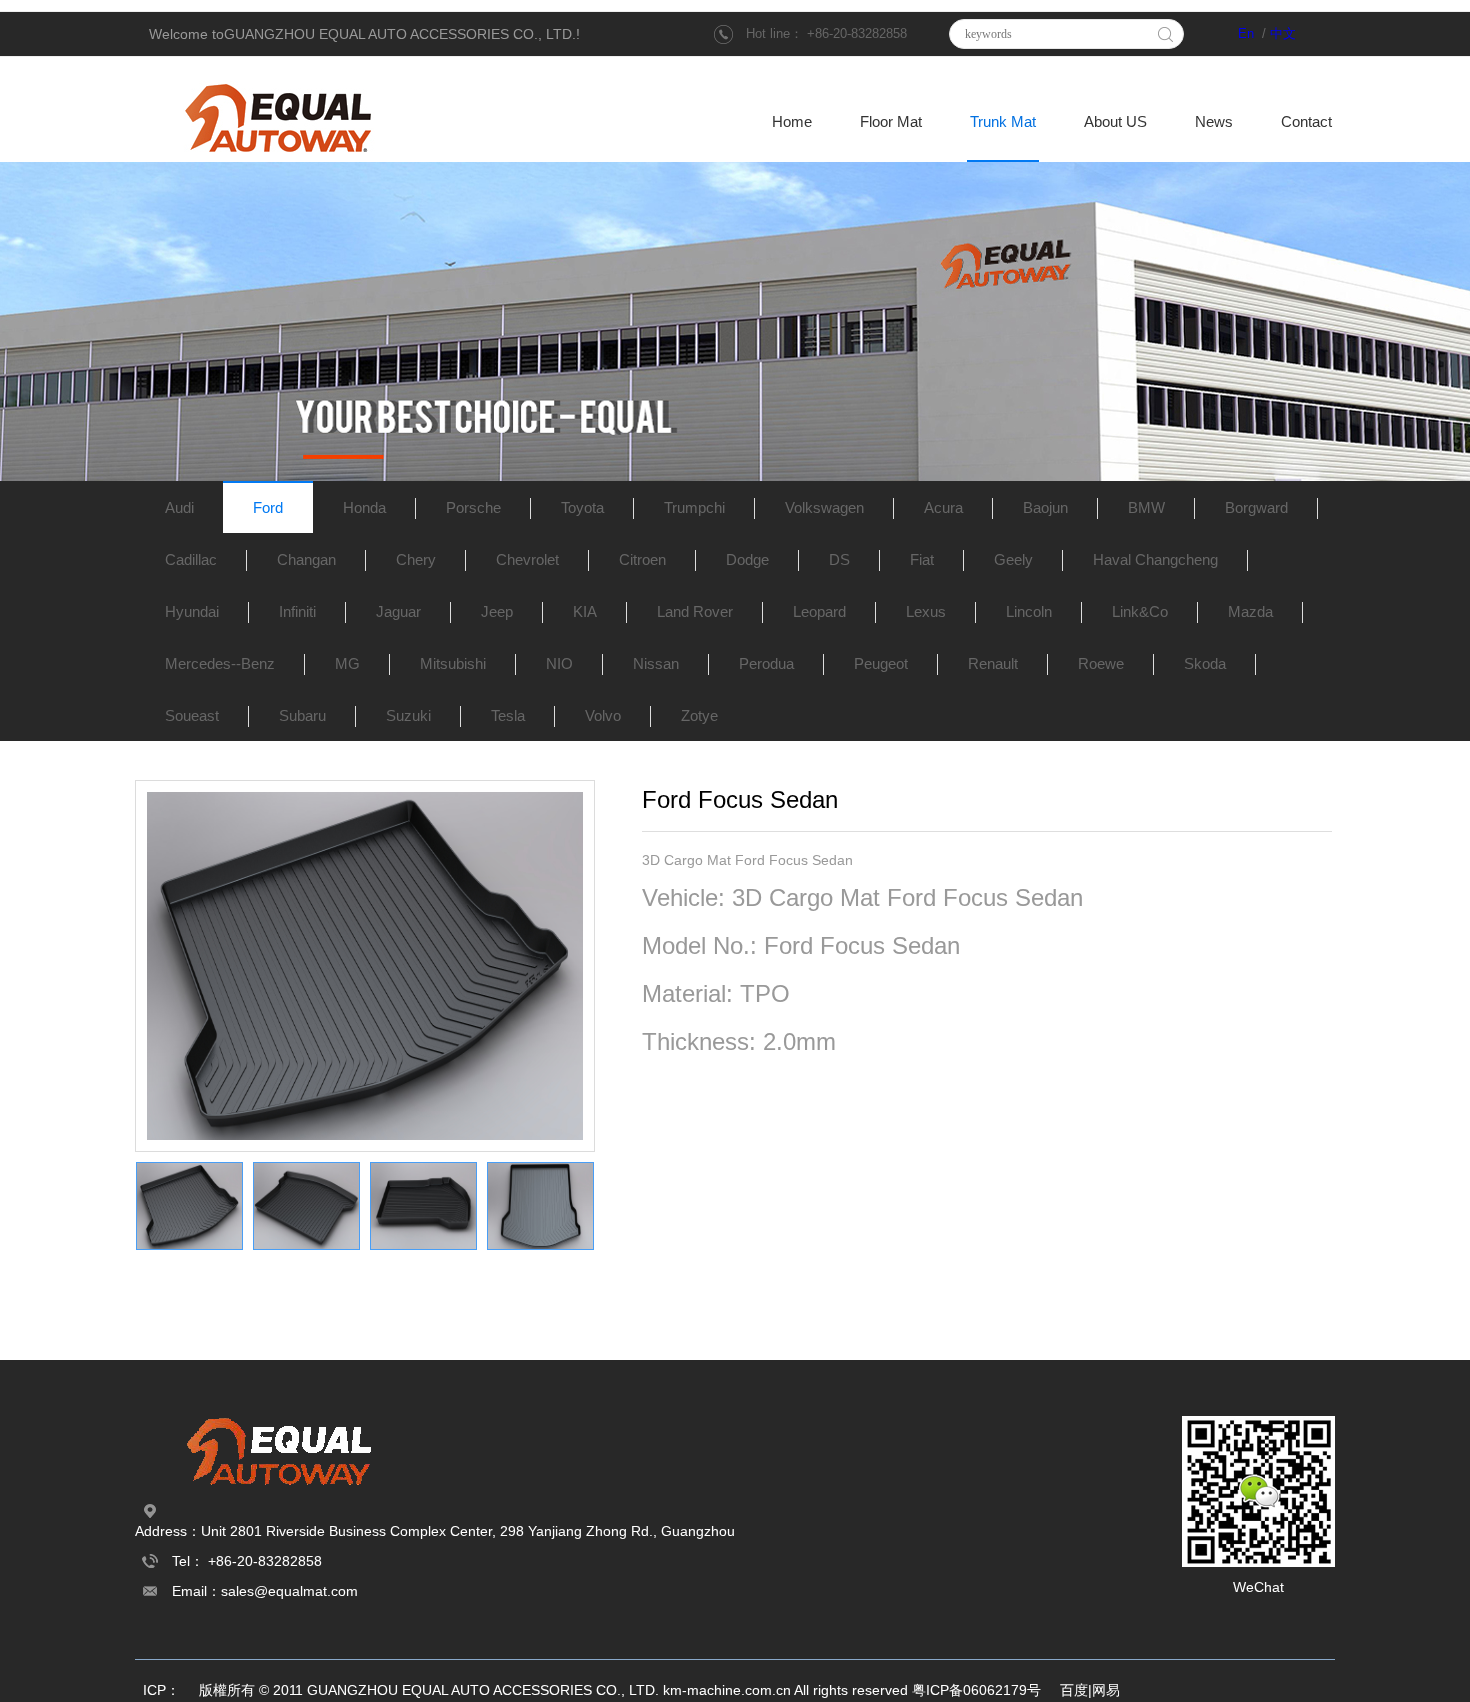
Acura (943, 507)
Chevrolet (527, 559)
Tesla (508, 715)
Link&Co (1140, 611)
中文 (1283, 33)
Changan (306, 559)
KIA (585, 611)
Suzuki (408, 715)
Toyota (582, 507)
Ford (268, 507)
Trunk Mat (1003, 122)
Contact (1306, 122)
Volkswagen (824, 507)
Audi (179, 507)
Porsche (473, 507)
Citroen (642, 559)
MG (347, 663)
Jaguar (398, 611)
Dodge (747, 559)
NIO (559, 663)
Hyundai (192, 611)
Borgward (1256, 507)
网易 (1106, 1690)
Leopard (819, 611)
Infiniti (297, 611)
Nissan (656, 663)
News (1214, 122)
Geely (1013, 559)
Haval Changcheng (1155, 559)
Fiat (922, 559)
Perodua (766, 663)
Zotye (699, 715)
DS (839, 559)
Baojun (1045, 507)
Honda (364, 507)
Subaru (302, 715)
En (1246, 33)
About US (1115, 122)
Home (792, 122)
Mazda (1250, 611)
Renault (993, 663)
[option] (365, 966)
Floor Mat (891, 122)
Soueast (192, 715)
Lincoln (1029, 611)
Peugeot (881, 663)
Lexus (926, 611)
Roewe (1101, 663)
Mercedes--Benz (220, 663)
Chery (416, 559)
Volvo (603, 715)
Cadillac (191, 559)
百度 (1074, 1690)
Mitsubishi (453, 663)
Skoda (1205, 663)
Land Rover (695, 611)
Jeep (497, 611)
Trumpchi (694, 507)
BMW (1146, 507)
